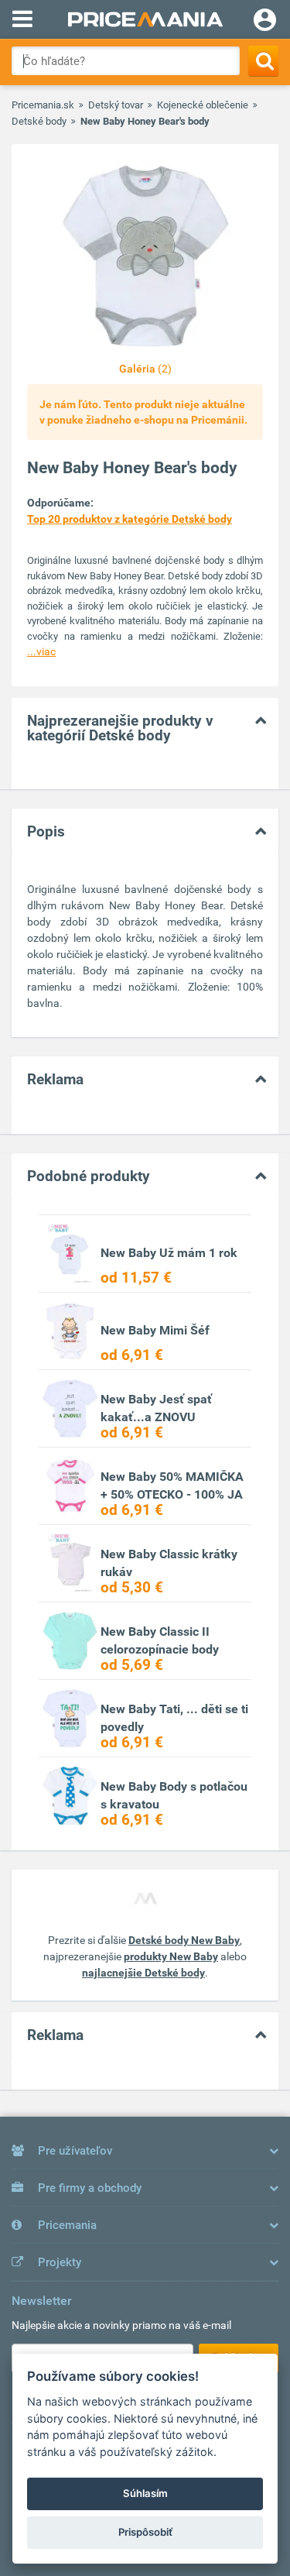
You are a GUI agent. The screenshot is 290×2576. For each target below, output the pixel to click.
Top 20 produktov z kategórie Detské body (130, 519)
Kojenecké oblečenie (203, 105)
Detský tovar (116, 105)
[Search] (263, 61)
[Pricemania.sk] (145, 19)
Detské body (39, 121)
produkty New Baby (171, 1956)
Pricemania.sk (43, 105)
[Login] (265, 22)
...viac (41, 651)
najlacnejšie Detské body (143, 1973)
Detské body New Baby (184, 1940)
